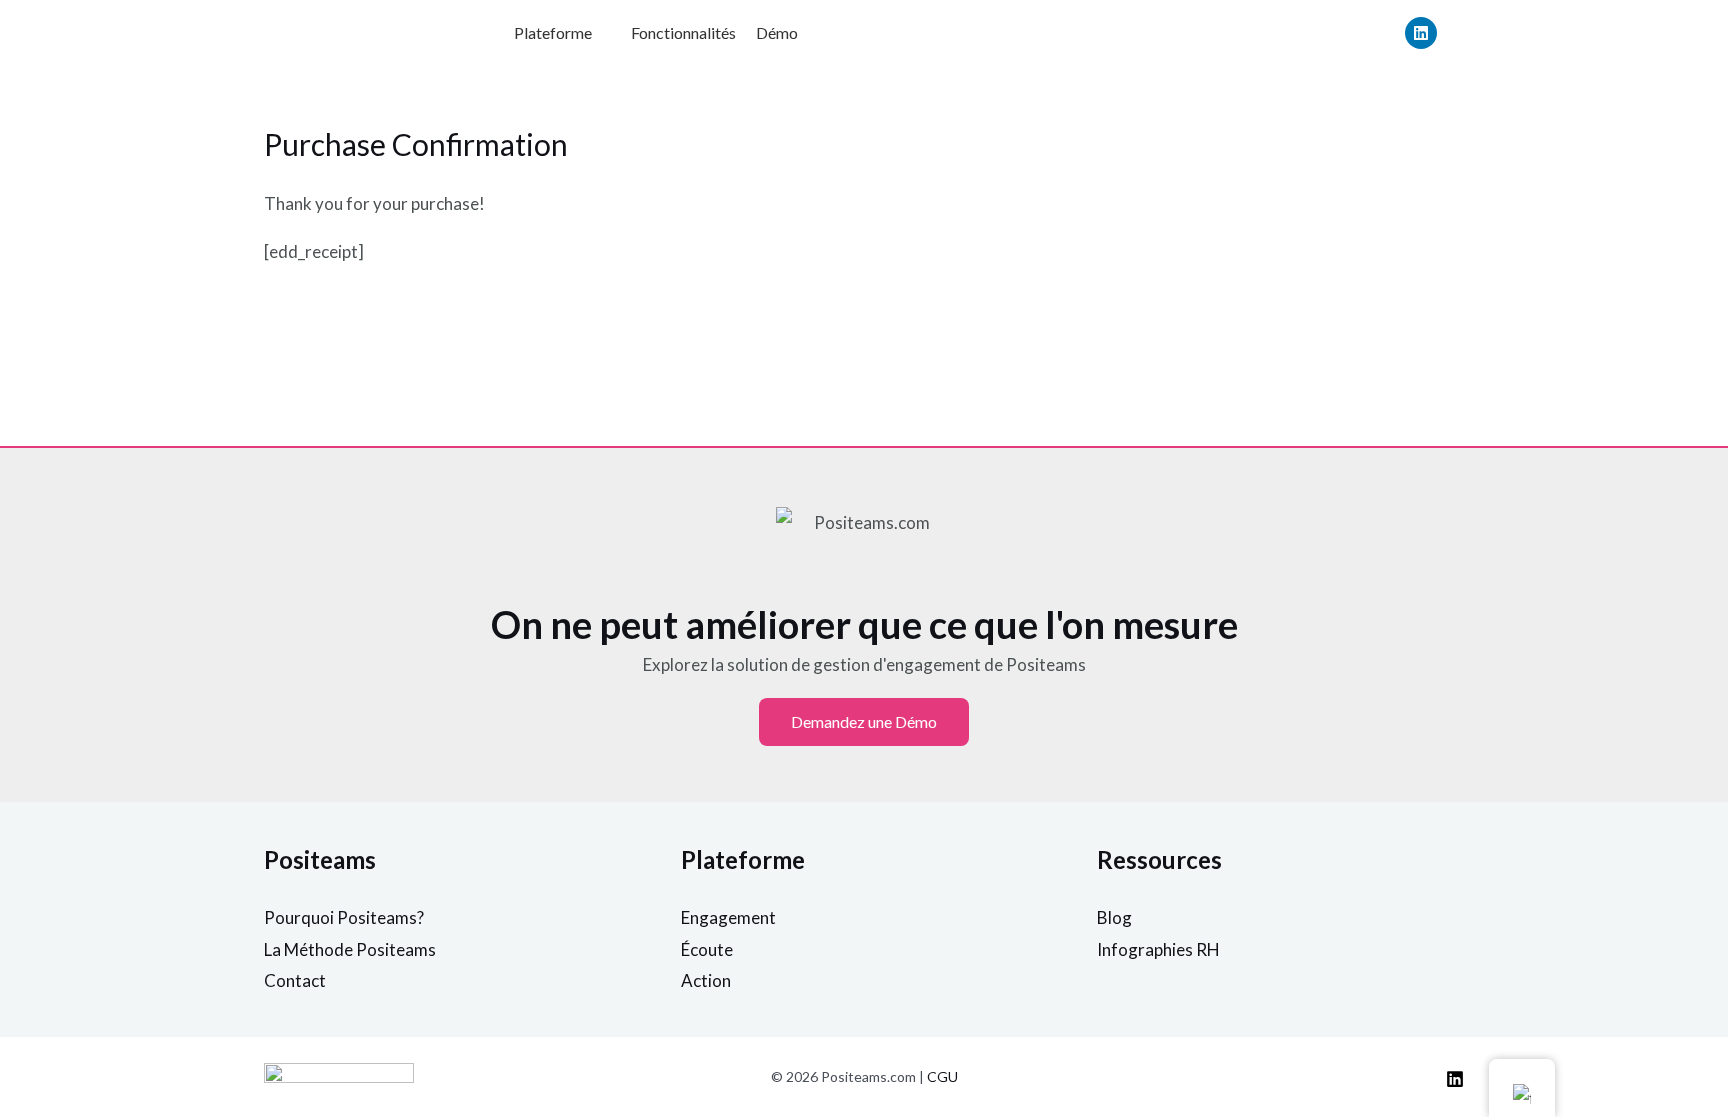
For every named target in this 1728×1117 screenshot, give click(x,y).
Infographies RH (1158, 949)
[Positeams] (1455, 1079)
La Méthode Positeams (350, 949)
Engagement (728, 917)
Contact (295, 980)
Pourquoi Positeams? (344, 917)
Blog (1114, 917)
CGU (942, 1076)
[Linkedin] (1421, 33)
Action (706, 980)
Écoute (707, 949)
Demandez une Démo (864, 721)
